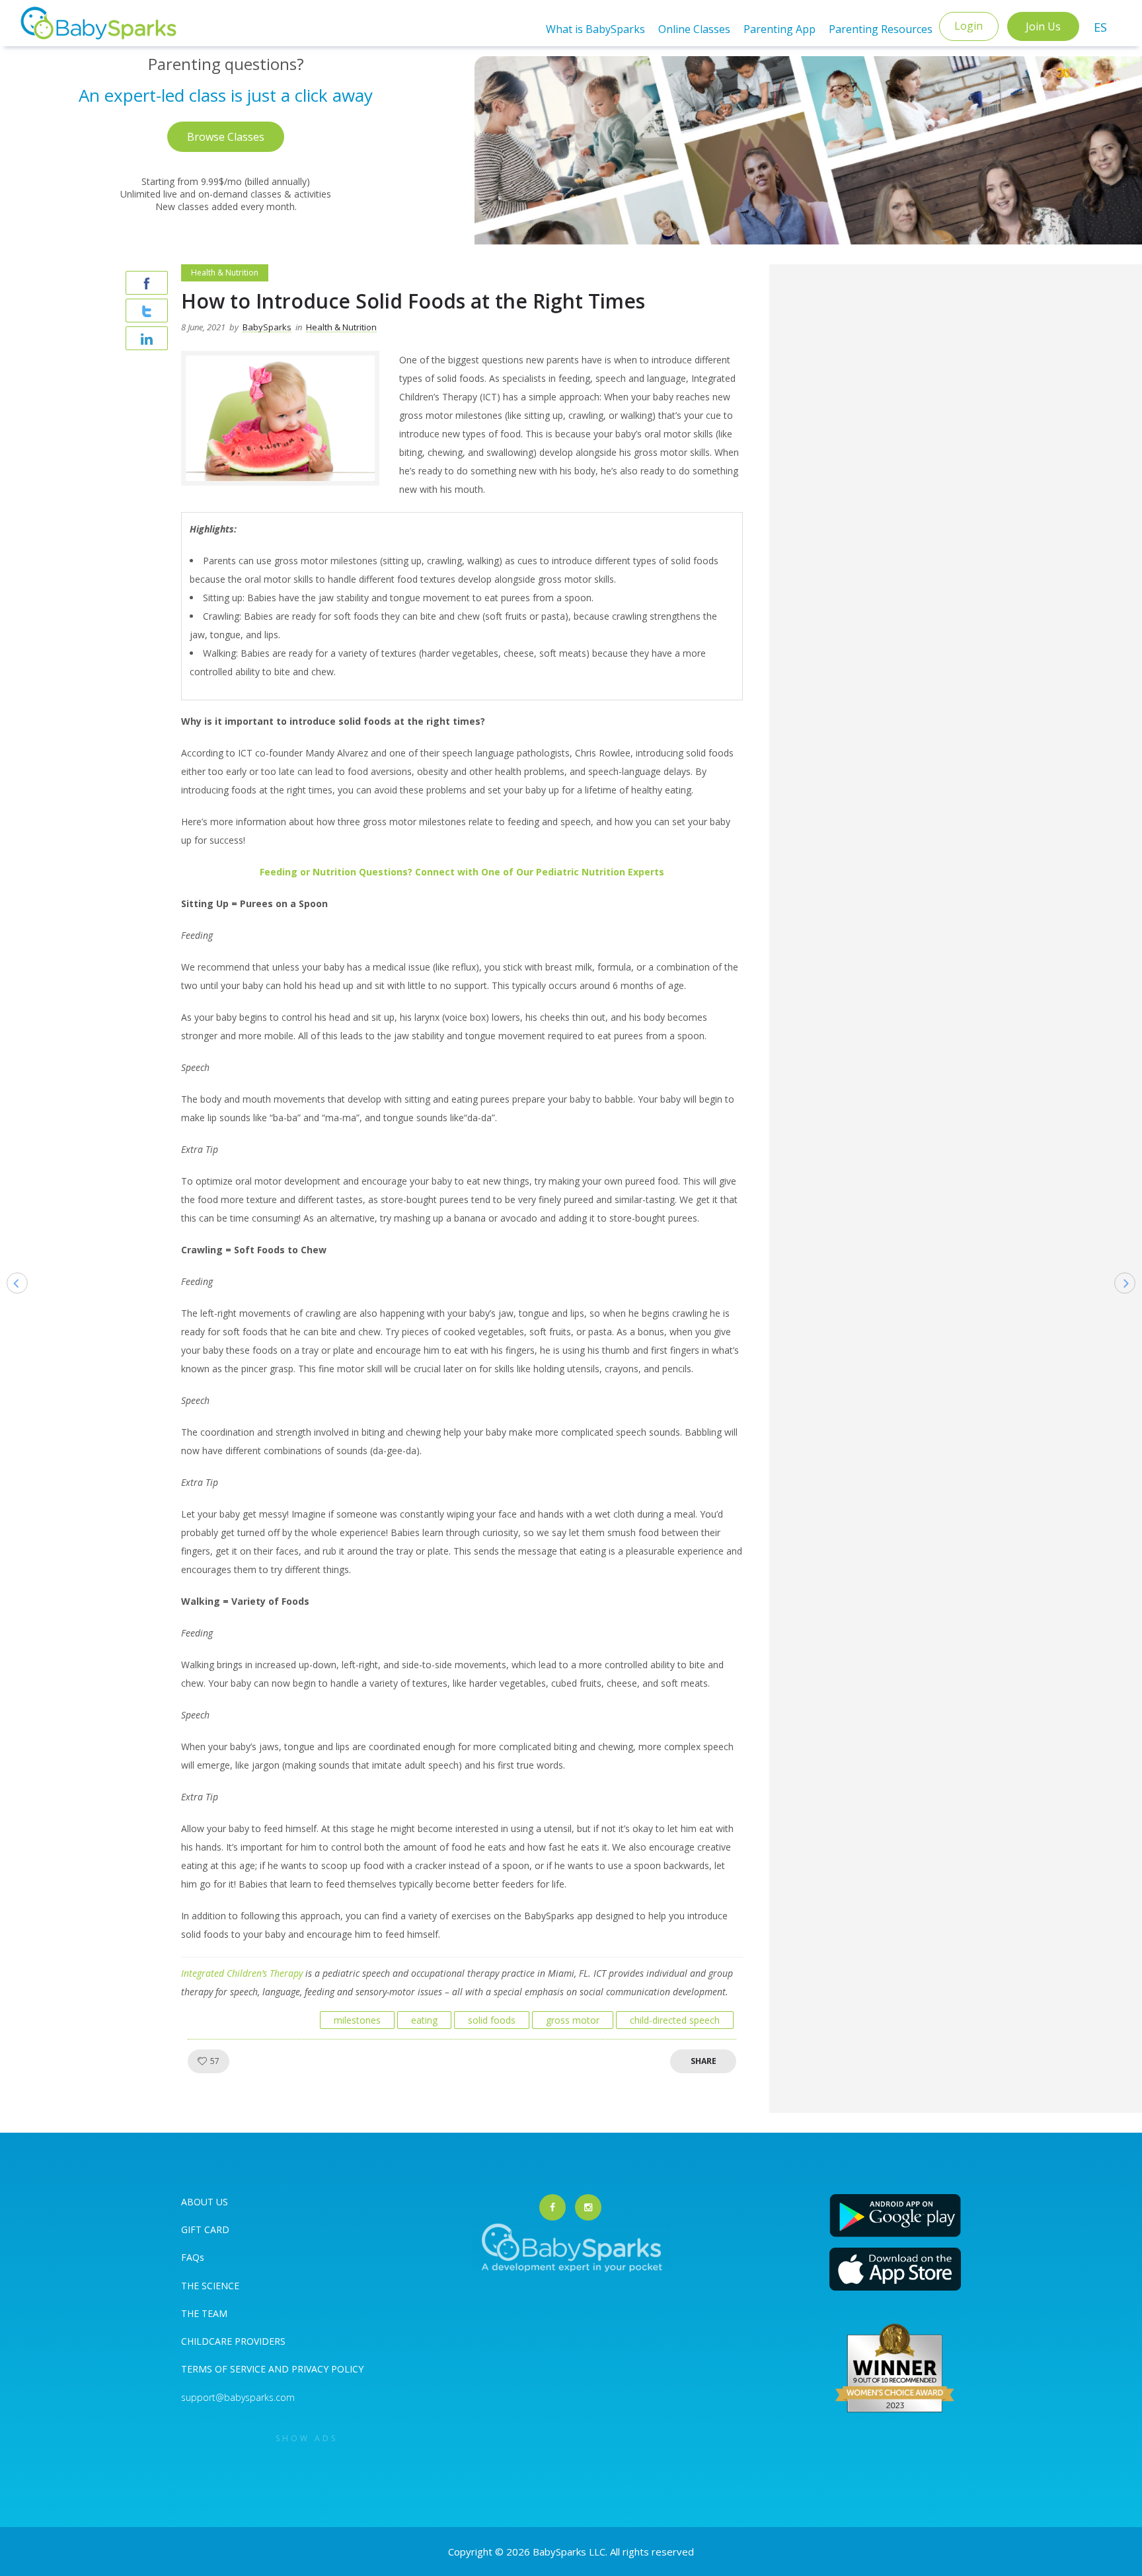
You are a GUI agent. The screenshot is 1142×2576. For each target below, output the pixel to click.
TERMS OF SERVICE (225, 2369)
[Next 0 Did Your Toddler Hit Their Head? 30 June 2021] (1131, 1304)
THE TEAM (204, 2313)
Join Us (1043, 26)
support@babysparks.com (238, 2397)
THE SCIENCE (210, 2286)
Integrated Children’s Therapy (242, 1973)
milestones (357, 2020)
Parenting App (780, 29)
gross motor (573, 2020)
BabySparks (267, 327)
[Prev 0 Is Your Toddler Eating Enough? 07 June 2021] (11, 1304)
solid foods (492, 2020)
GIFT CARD (205, 2229)
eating (424, 2020)
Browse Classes (226, 137)
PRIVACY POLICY (326, 2369)
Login (969, 26)
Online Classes (694, 29)
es (1100, 27)
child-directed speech (675, 2020)
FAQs (193, 2257)
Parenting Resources (881, 29)
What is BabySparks (595, 29)
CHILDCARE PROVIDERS (233, 2341)
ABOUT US (205, 2202)
